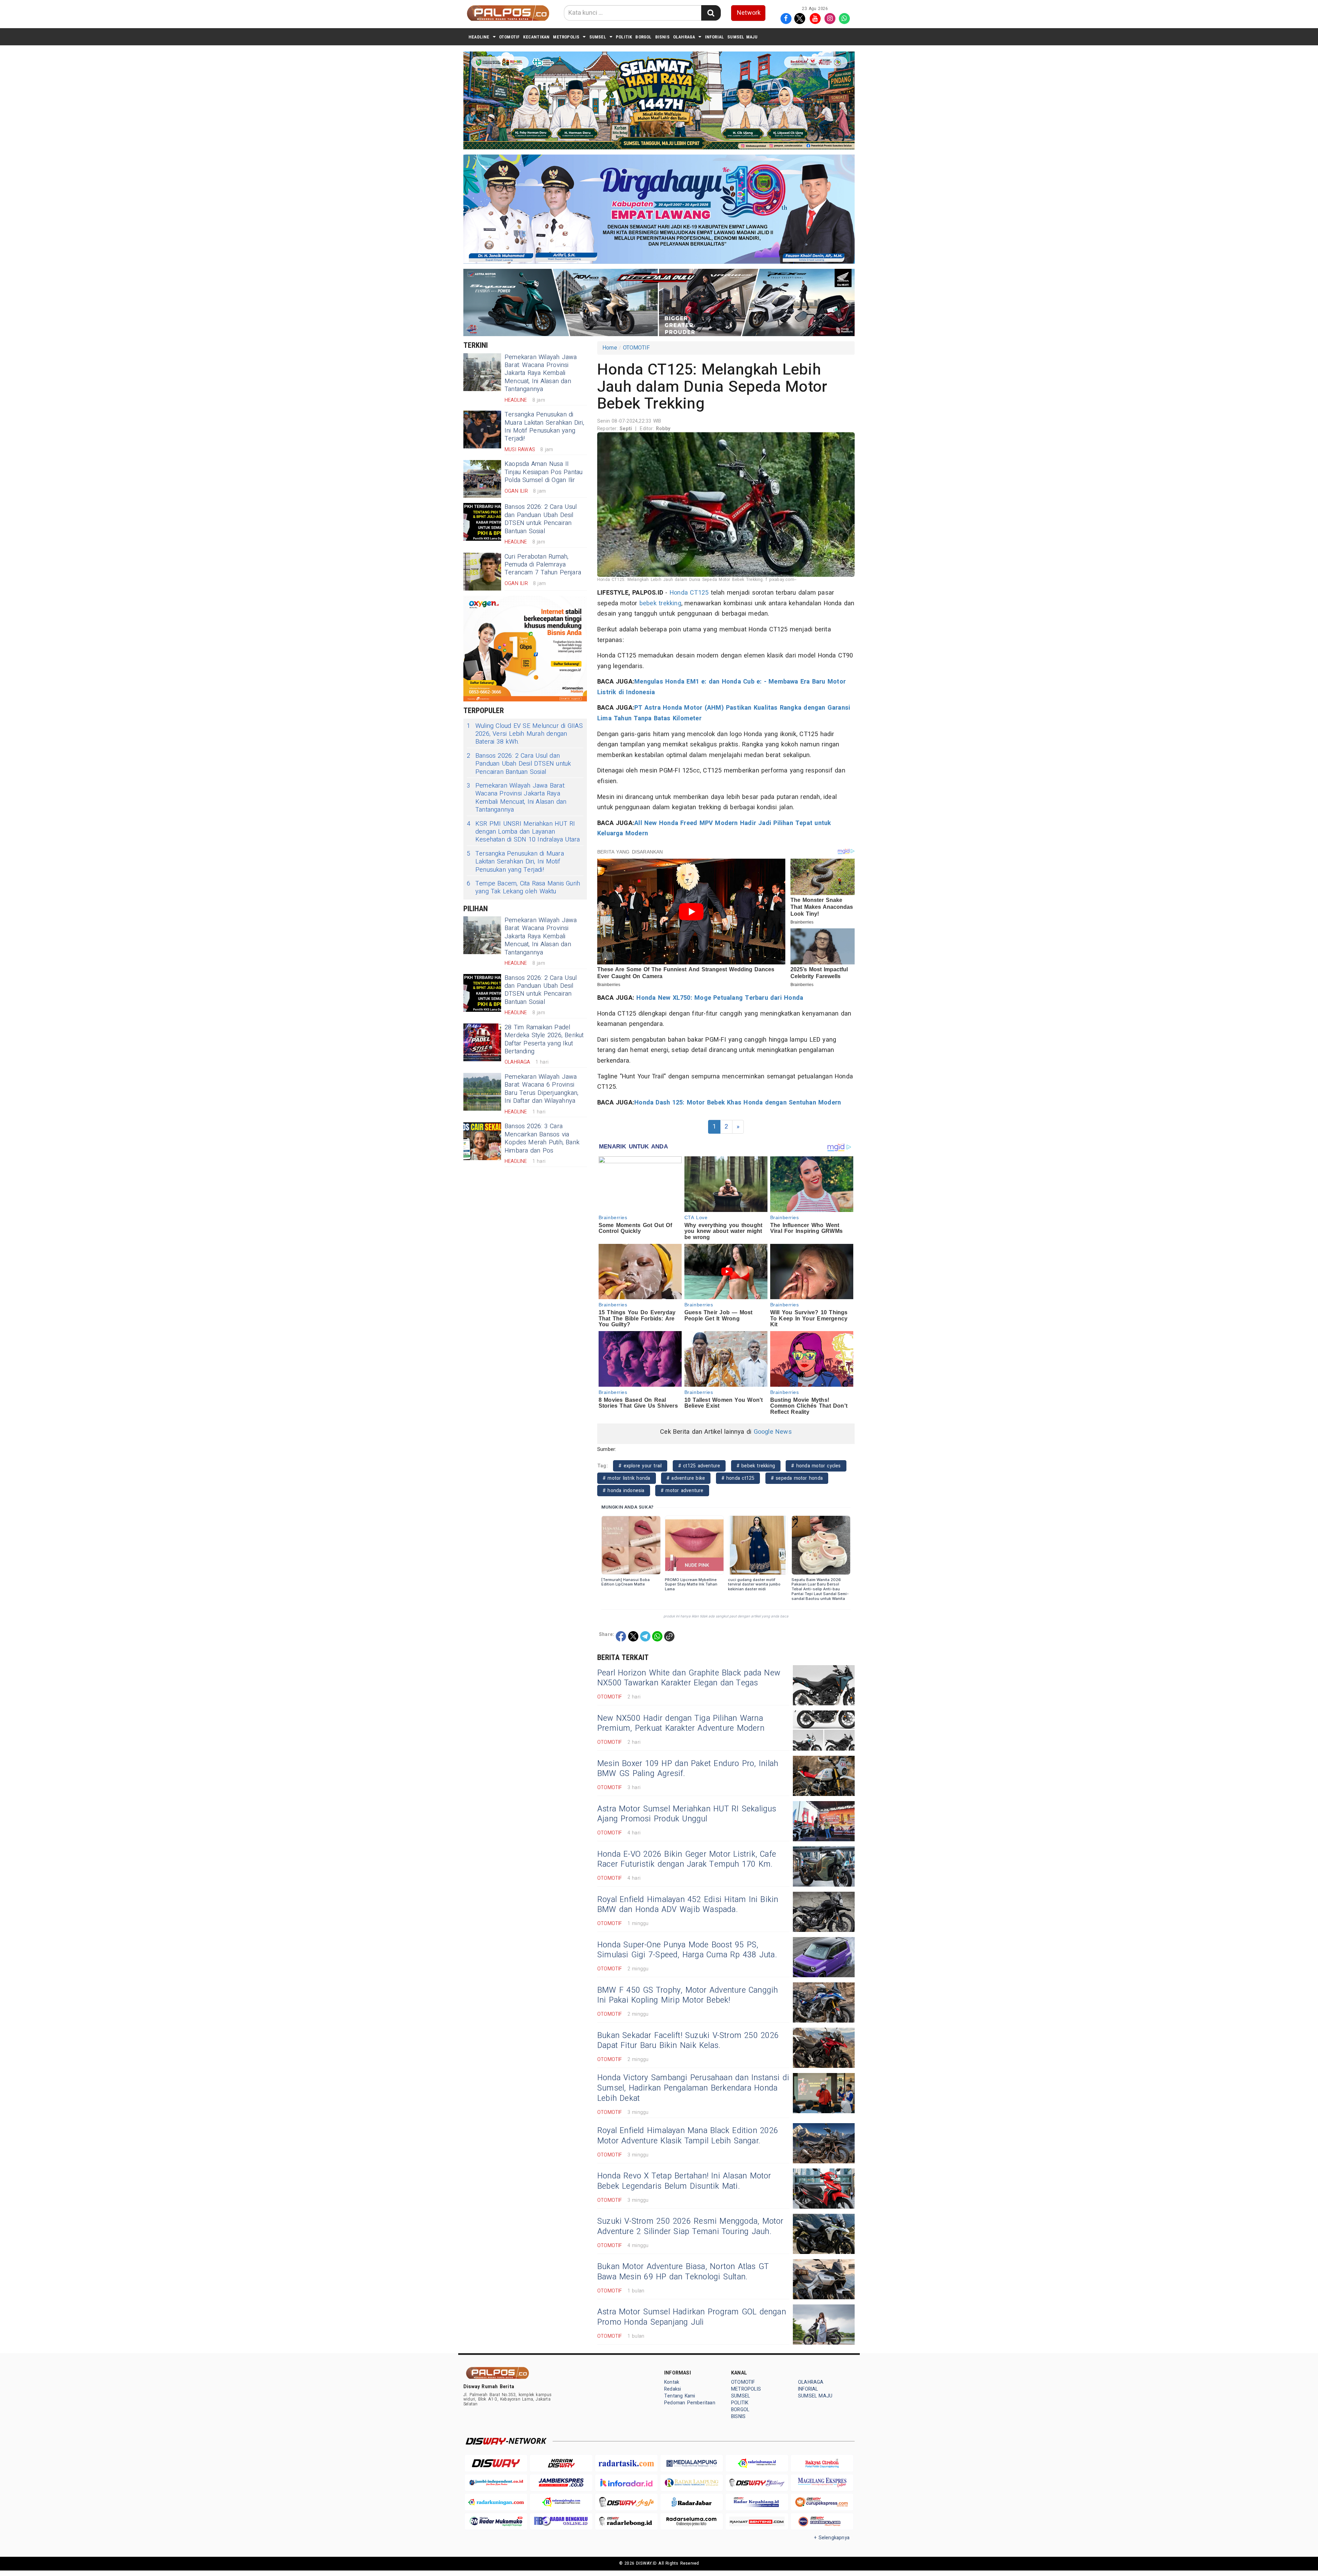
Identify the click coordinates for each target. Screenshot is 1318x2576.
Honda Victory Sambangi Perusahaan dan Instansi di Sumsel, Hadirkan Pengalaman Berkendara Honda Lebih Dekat (693, 2088)
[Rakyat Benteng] (757, 2522)
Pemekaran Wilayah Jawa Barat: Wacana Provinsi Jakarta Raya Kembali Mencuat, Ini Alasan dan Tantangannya (541, 373)
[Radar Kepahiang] (757, 2502)
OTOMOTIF (510, 37)
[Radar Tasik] (626, 2463)
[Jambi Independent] (496, 2483)
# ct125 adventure (699, 1466)
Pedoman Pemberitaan (690, 2403)
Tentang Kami (680, 2396)
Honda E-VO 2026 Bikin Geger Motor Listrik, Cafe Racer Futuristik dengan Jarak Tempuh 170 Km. (687, 1859)
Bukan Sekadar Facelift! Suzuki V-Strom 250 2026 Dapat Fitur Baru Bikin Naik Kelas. (688, 2041)
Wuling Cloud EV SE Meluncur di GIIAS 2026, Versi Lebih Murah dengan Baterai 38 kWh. (525, 734)
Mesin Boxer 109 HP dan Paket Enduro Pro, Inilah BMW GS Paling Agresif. (688, 1769)
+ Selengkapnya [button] (832, 2538)
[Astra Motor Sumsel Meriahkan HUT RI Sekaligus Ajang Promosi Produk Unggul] (824, 1821)
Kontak (672, 2382)
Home (610, 348)
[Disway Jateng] (757, 2483)
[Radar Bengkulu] (561, 2522)
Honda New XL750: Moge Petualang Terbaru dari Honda (719, 998)
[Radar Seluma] (692, 2522)
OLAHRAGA (684, 37)
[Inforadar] (626, 2483)
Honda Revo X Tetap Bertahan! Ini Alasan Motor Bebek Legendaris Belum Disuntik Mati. (684, 2181)
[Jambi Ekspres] (561, 2483)
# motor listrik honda (627, 1478)
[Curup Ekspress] (822, 2502)
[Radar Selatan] (822, 2522)
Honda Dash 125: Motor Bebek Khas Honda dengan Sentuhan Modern (738, 1103)
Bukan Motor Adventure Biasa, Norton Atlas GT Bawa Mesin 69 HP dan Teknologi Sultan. (683, 2272)
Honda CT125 (689, 593)
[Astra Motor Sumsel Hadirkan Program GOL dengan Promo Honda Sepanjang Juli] (824, 2325)
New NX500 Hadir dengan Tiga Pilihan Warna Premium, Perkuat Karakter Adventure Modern (681, 1724)
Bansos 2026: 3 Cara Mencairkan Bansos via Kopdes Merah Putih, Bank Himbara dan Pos (542, 1138)
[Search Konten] (711, 13)
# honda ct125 (738, 1478)
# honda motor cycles (816, 1466)
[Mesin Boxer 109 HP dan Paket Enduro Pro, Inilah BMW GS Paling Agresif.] (824, 1776)
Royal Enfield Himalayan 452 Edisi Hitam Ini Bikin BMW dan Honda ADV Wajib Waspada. (688, 1905)
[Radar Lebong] (626, 2522)
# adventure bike (686, 1478)
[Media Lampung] (692, 2463)
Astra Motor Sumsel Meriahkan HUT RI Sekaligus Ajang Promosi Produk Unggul (687, 1814)
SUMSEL (598, 37)
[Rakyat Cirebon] (822, 2463)
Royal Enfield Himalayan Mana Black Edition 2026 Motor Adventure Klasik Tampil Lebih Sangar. (688, 2136)
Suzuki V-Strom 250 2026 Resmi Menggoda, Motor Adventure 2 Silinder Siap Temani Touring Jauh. (690, 2226)
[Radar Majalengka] (561, 2502)
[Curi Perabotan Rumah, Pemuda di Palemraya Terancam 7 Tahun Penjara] (482, 572)
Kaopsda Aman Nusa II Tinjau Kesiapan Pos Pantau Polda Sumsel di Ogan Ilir (544, 472)
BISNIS (662, 37)
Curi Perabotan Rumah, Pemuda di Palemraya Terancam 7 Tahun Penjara (543, 565)
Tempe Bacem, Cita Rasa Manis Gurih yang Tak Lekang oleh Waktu (523, 888)
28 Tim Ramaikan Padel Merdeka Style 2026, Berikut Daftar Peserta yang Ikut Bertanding (544, 1039)
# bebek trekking (756, 1466)
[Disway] (496, 2463)
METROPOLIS (566, 37)
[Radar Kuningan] (496, 2502)
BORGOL (643, 37)
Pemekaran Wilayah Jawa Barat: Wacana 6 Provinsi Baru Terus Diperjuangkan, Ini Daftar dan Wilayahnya (541, 1089)
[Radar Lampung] (692, 2483)
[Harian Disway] (561, 2463)
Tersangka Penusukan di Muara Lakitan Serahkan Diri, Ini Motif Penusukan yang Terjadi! (544, 427)
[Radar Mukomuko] (496, 2522)
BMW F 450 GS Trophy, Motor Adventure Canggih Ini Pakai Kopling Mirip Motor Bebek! (688, 1995)
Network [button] (749, 13)
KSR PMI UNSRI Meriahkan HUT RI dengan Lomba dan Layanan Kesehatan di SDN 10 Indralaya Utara (523, 832)
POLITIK (624, 37)
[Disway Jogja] (626, 2502)
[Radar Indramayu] (757, 2463)
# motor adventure (682, 1491)
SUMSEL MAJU (742, 37)
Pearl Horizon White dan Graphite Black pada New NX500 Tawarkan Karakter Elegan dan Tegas (689, 1678)
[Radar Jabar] (692, 2502)
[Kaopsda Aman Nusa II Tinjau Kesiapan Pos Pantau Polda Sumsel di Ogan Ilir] (482, 479)
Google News (773, 1432)
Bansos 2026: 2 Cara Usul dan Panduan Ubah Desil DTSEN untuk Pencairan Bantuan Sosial (541, 519)
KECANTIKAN (536, 37)
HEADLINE (479, 37)
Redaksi (673, 2389)
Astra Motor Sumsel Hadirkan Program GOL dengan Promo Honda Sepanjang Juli (692, 2317)
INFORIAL (715, 37)
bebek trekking (660, 603)
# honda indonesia (624, 1491)
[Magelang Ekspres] (822, 2483)
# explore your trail (640, 1466)
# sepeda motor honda (797, 1478)
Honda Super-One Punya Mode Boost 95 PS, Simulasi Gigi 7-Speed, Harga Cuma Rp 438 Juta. (687, 1950)
